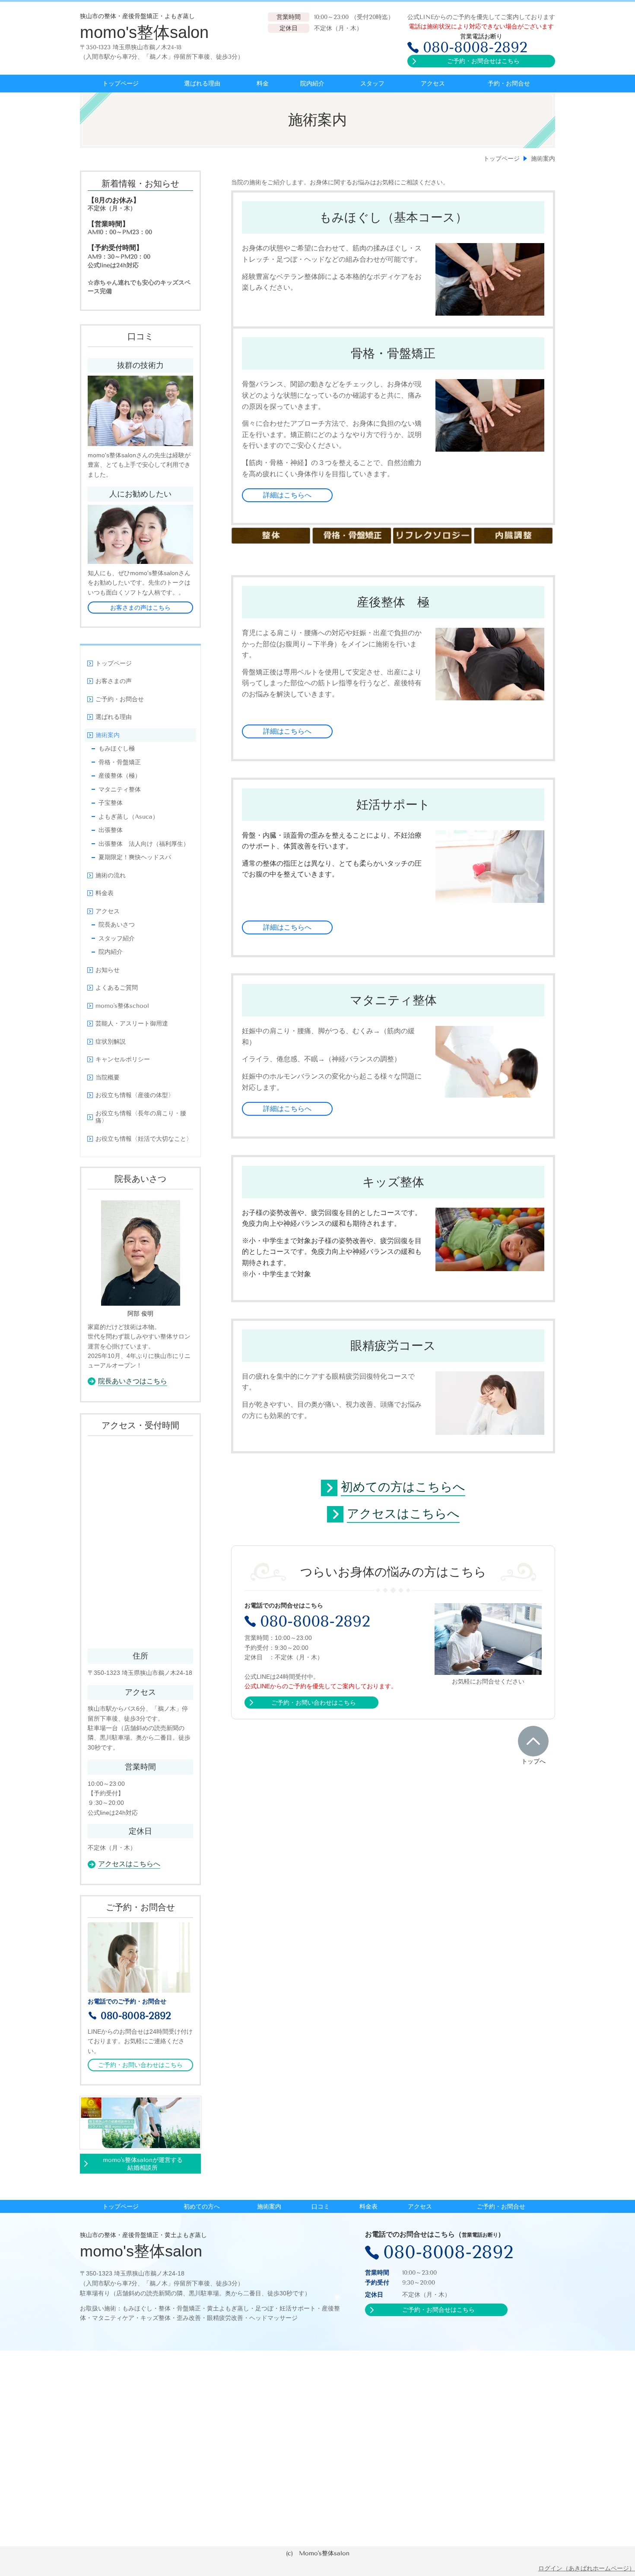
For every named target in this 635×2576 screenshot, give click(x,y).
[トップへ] (533, 1741)
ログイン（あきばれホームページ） (587, 2568)
